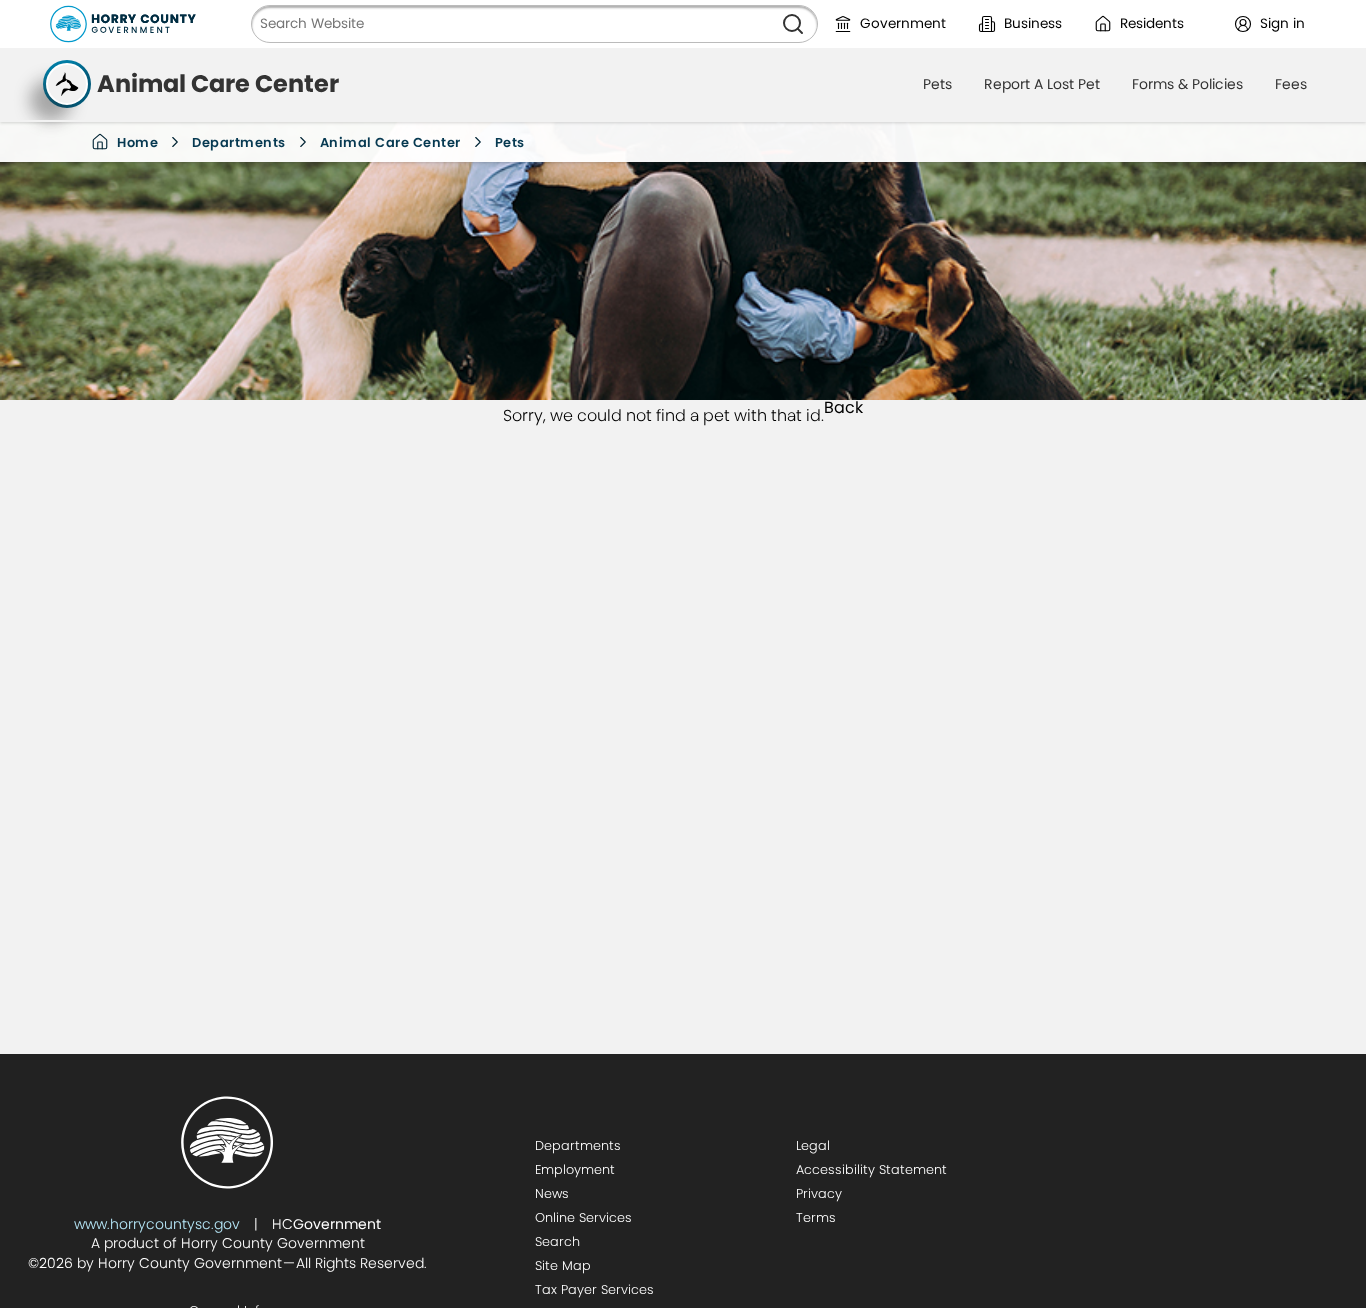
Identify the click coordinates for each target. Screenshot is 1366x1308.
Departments (239, 142)
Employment (575, 1169)
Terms (816, 1217)
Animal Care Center (390, 142)
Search (557, 1241)
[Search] (793, 24)
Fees (1291, 84)
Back (843, 409)
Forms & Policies (1187, 84)
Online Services (583, 1217)
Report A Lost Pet (1042, 84)
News (552, 1193)
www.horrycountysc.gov (157, 1224)
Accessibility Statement (871, 1169)
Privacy (819, 1193)
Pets (937, 84)
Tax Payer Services (594, 1289)
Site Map (563, 1265)
